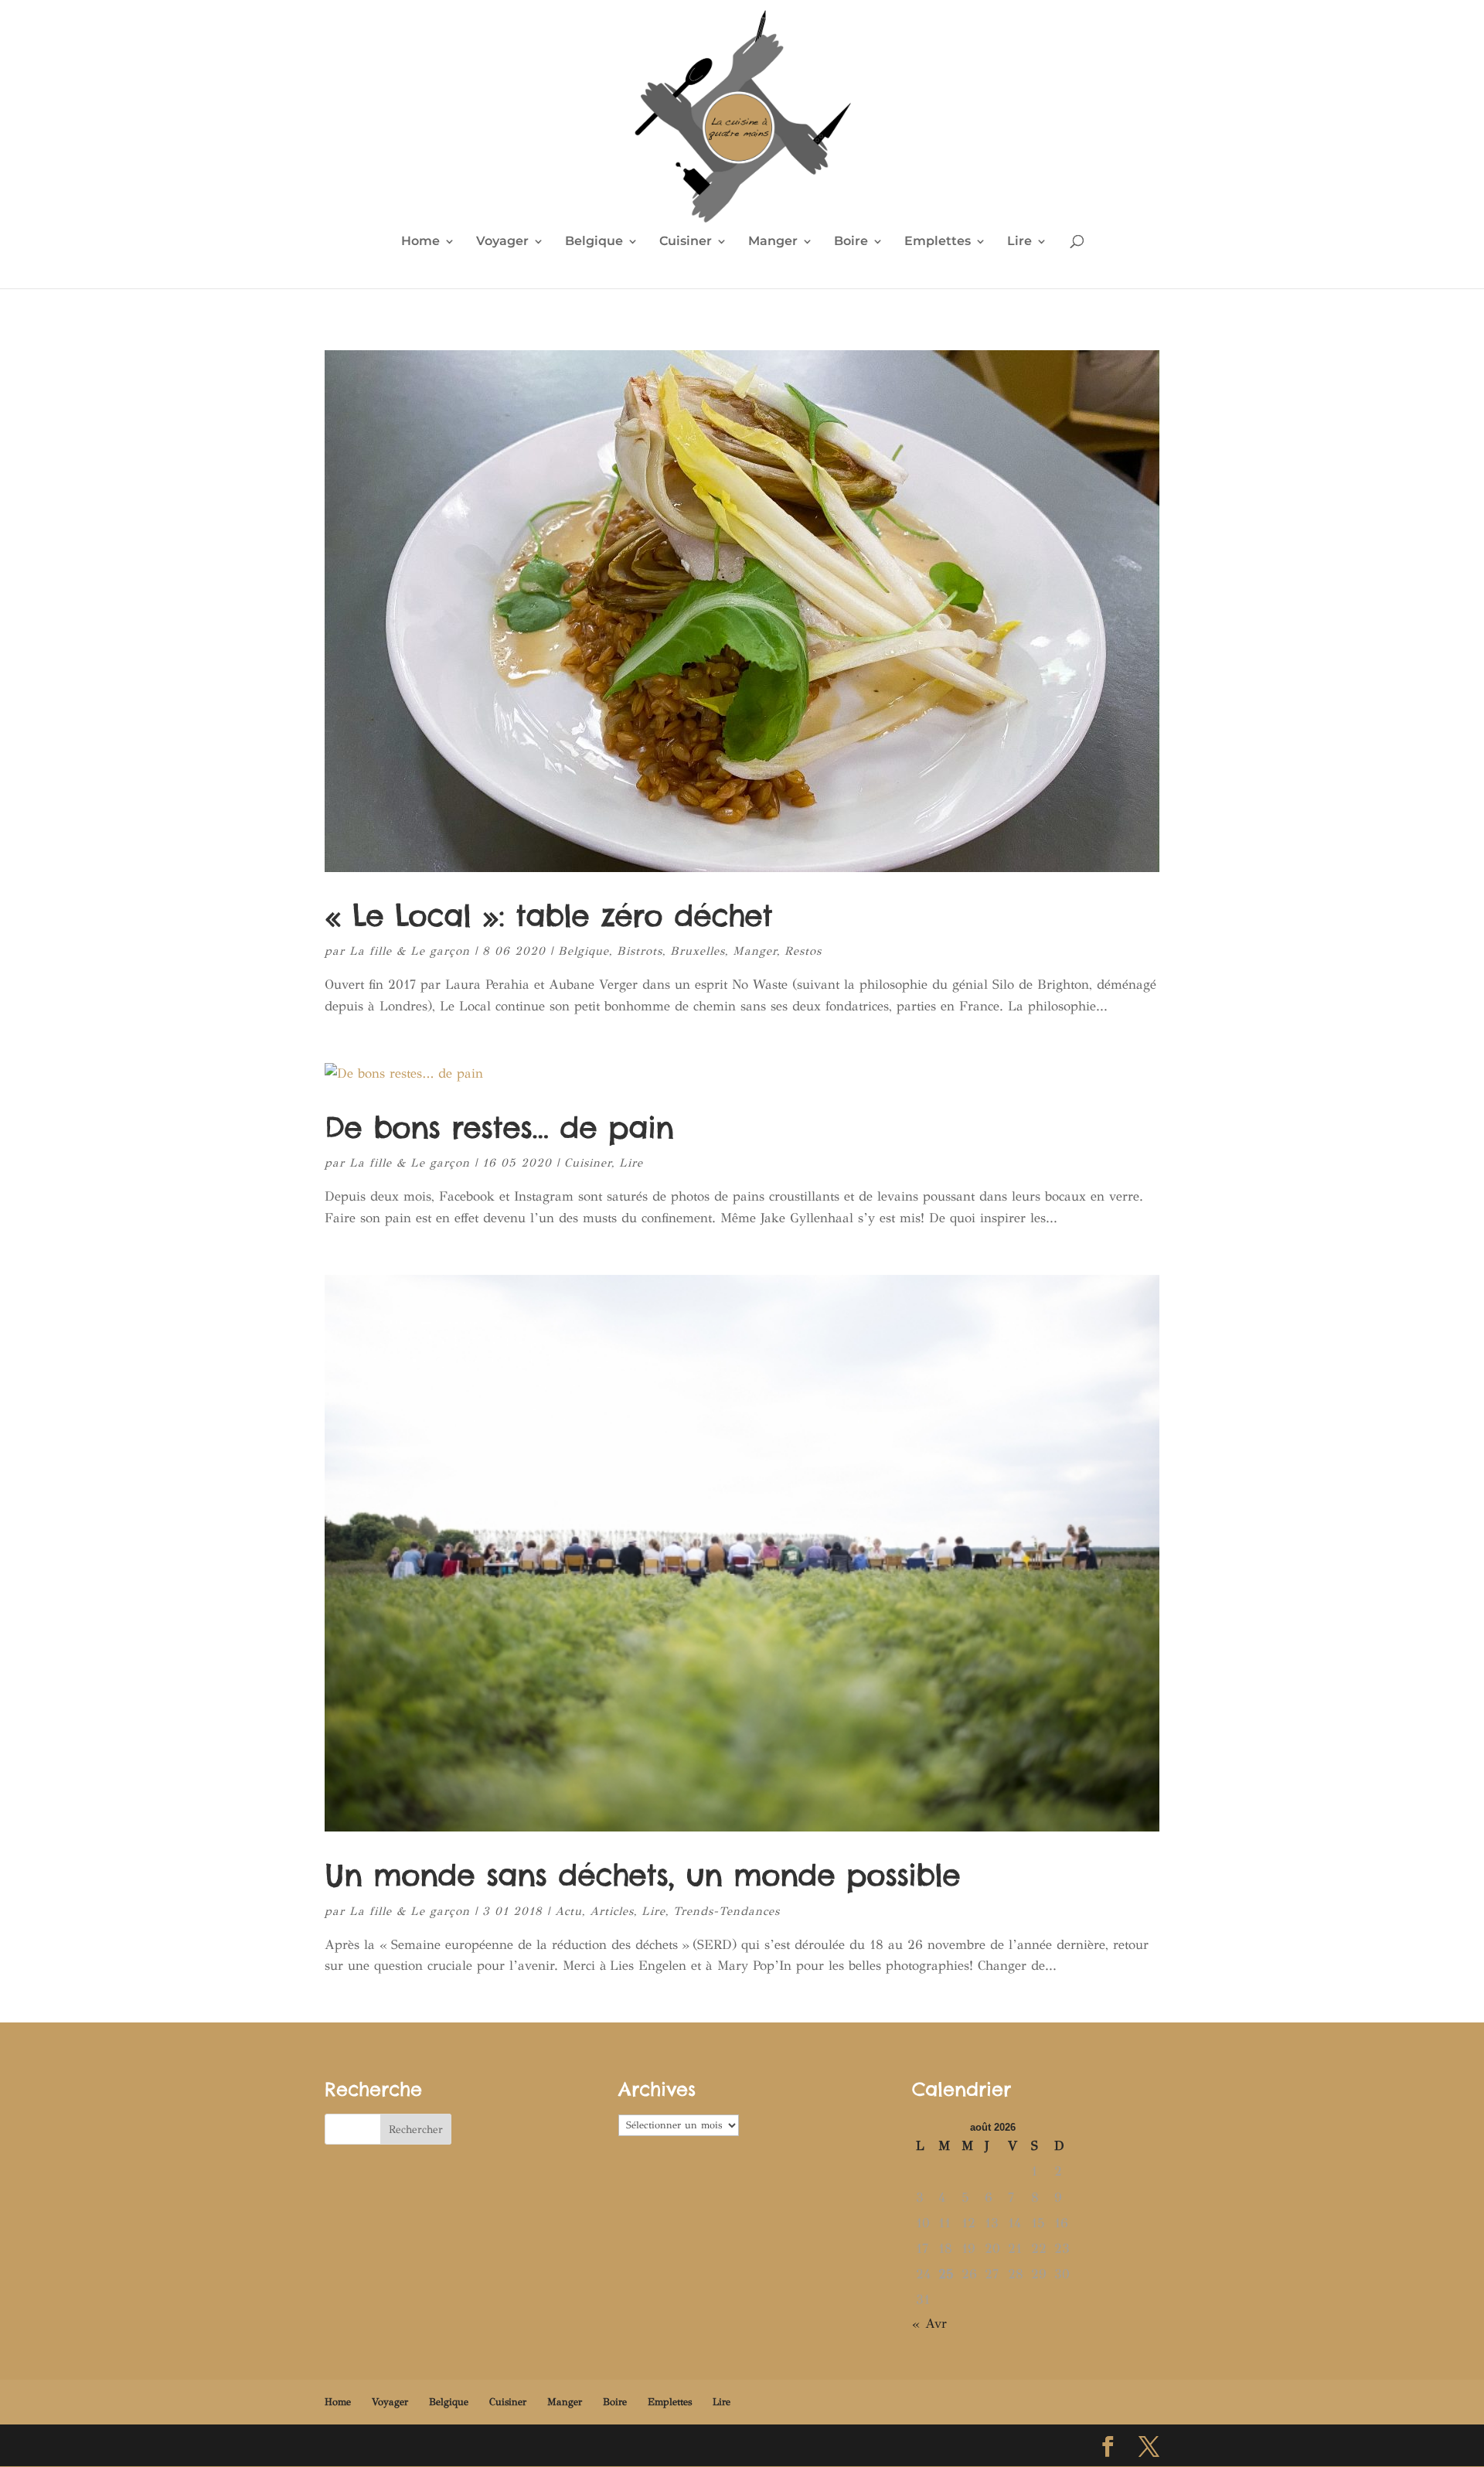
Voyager (502, 242)
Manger (773, 242)
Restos (803, 951)
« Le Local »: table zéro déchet (548, 915)
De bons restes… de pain (499, 1127)
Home (420, 242)
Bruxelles (698, 951)
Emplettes (938, 242)
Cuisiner (686, 242)
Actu (568, 1911)
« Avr (929, 2324)
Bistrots (640, 951)
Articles (612, 1911)
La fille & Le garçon (410, 951)
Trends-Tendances (727, 1911)
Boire (851, 242)
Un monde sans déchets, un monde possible (642, 1875)
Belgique (594, 242)
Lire (1019, 242)
